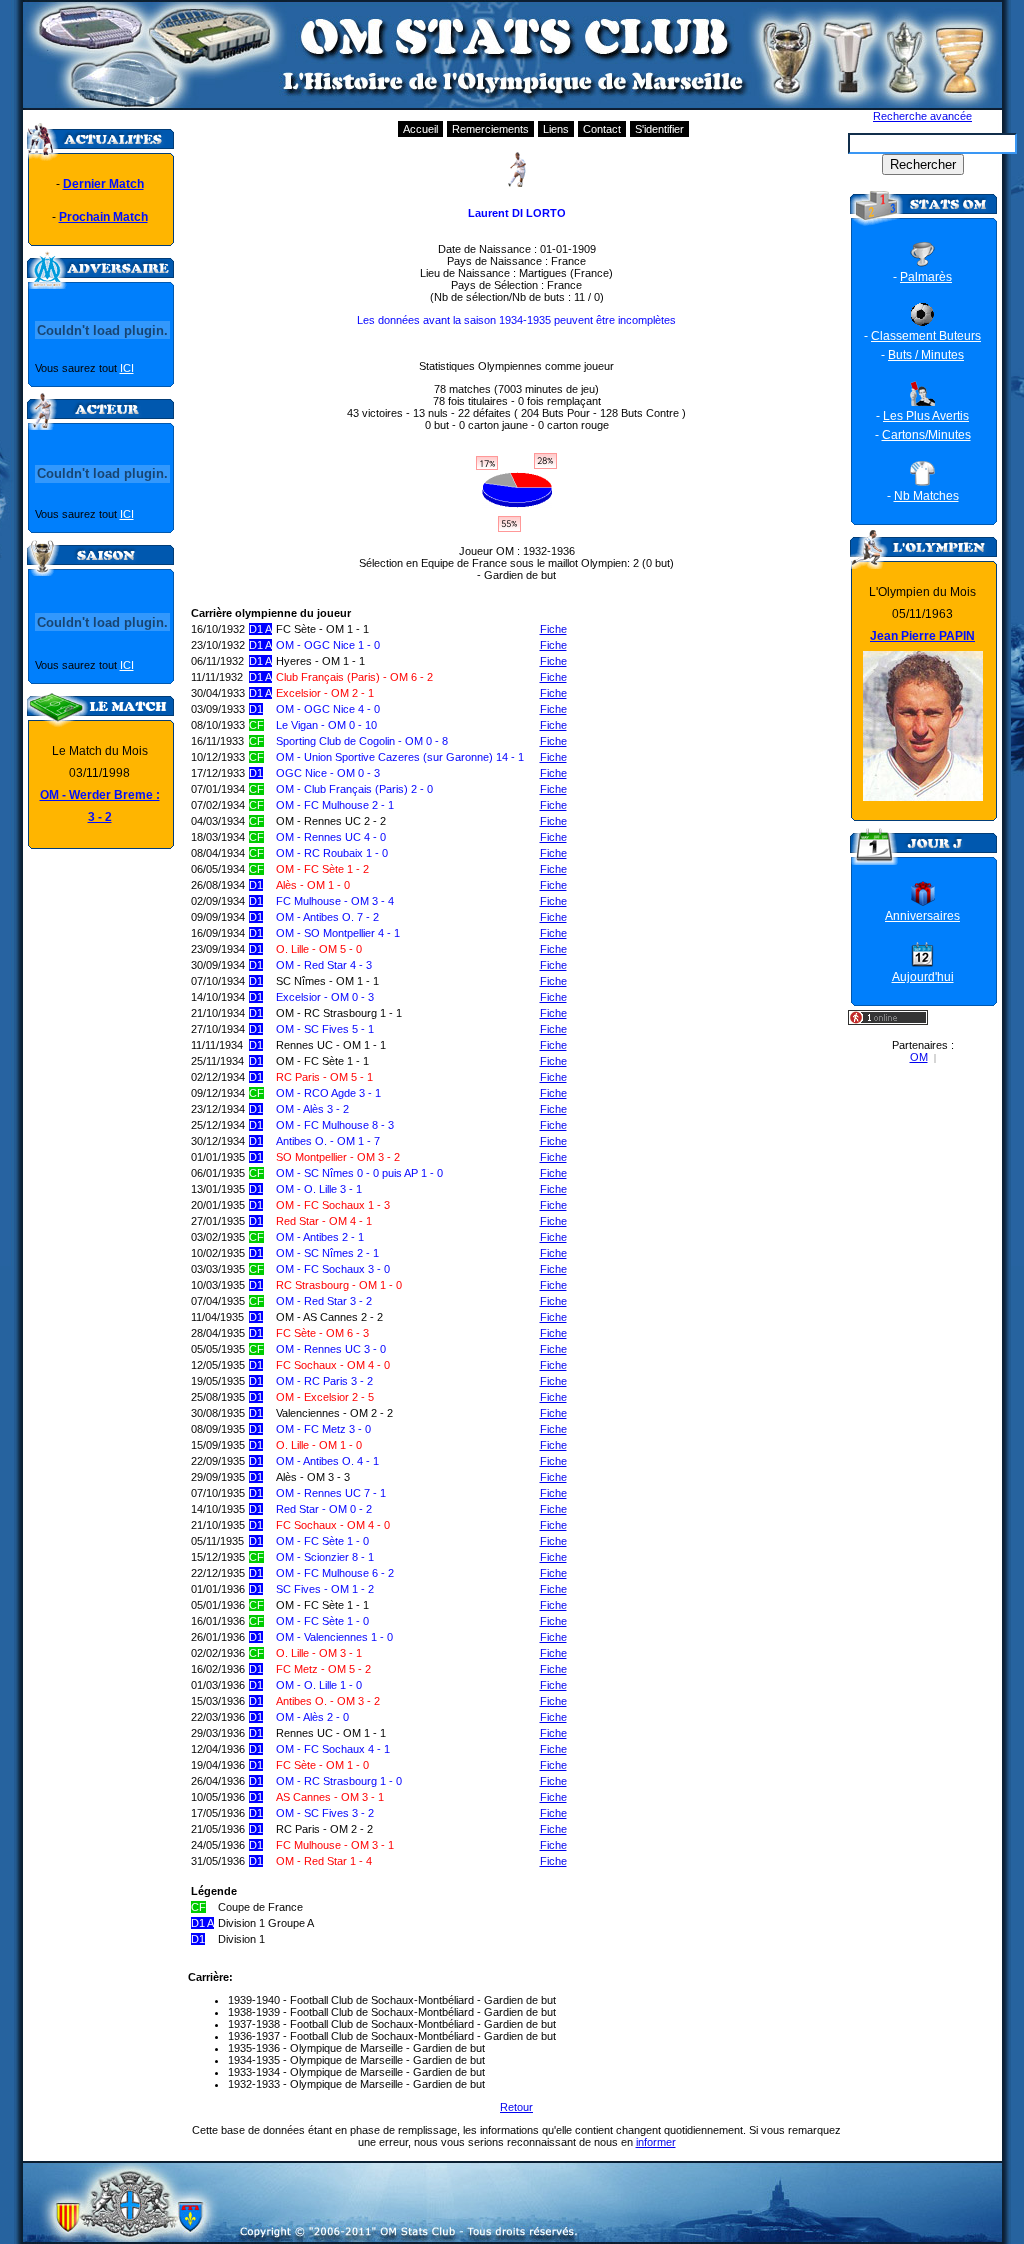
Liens (556, 129)
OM (919, 1057)
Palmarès (926, 277)
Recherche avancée (922, 116)
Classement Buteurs (926, 336)
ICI (127, 368)
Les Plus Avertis (926, 416)
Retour (516, 2107)
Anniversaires (922, 916)
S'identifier (659, 129)
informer (656, 2142)
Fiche (553, 629)
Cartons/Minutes (926, 435)
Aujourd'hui (923, 977)
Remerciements (490, 129)
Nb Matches (926, 496)
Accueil (420, 129)
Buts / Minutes (926, 355)
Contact (602, 129)
